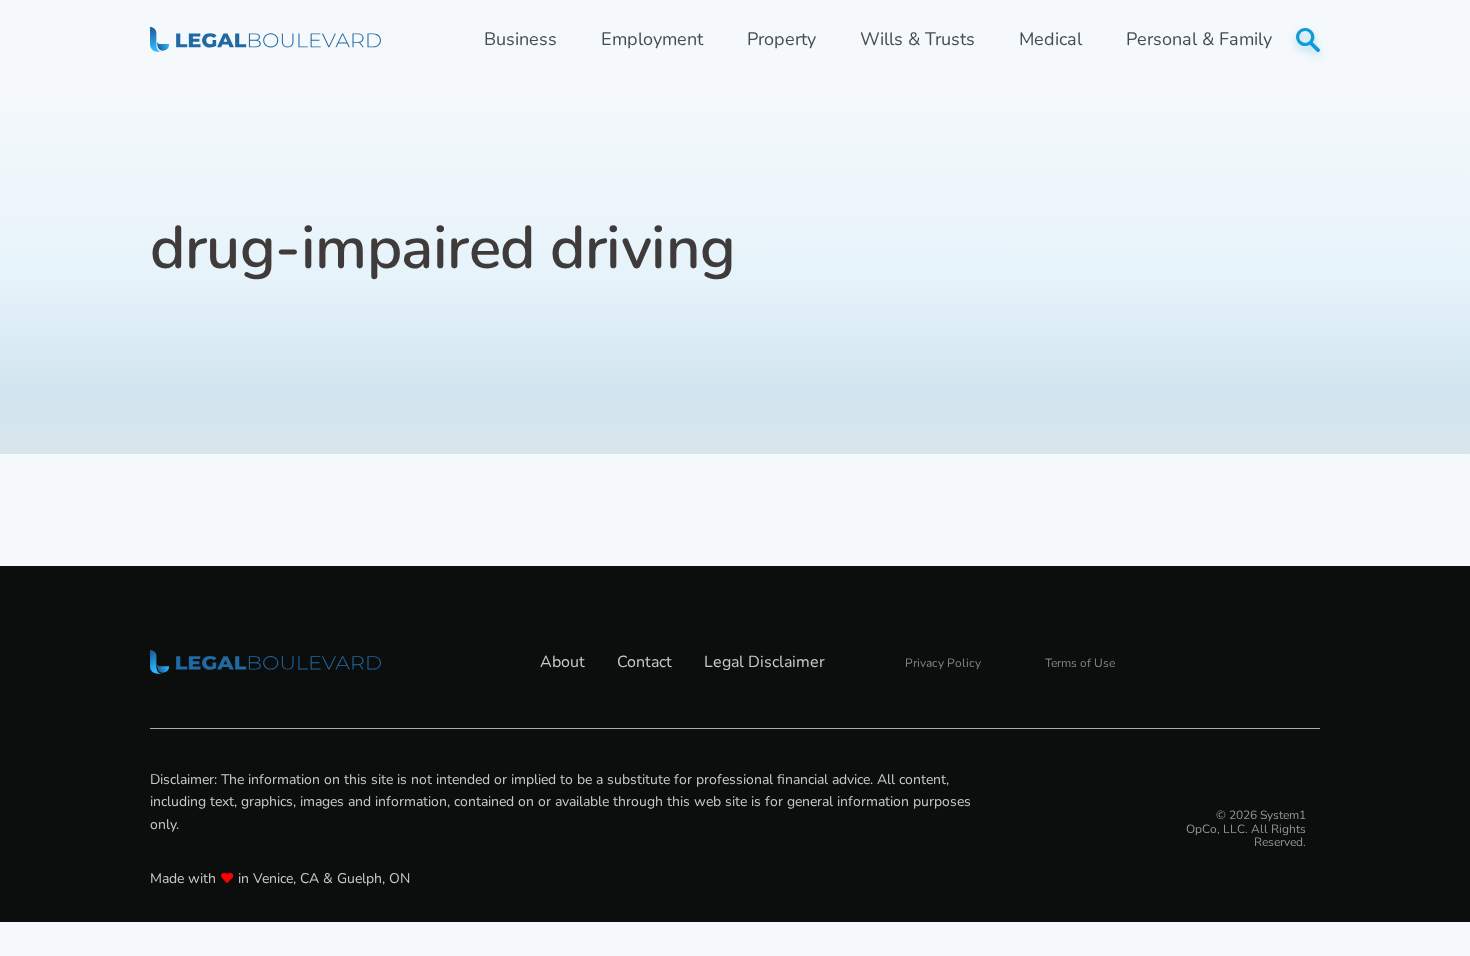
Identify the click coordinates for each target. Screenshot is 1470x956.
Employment (652, 39)
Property (781, 39)
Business (520, 39)
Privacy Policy (943, 663)
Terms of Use (1080, 663)
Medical (1050, 39)
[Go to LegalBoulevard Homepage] (265, 39)
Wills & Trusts (917, 39)
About (562, 662)
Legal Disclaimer (764, 662)
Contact (644, 662)
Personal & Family (1199, 39)
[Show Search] (1308, 40)
